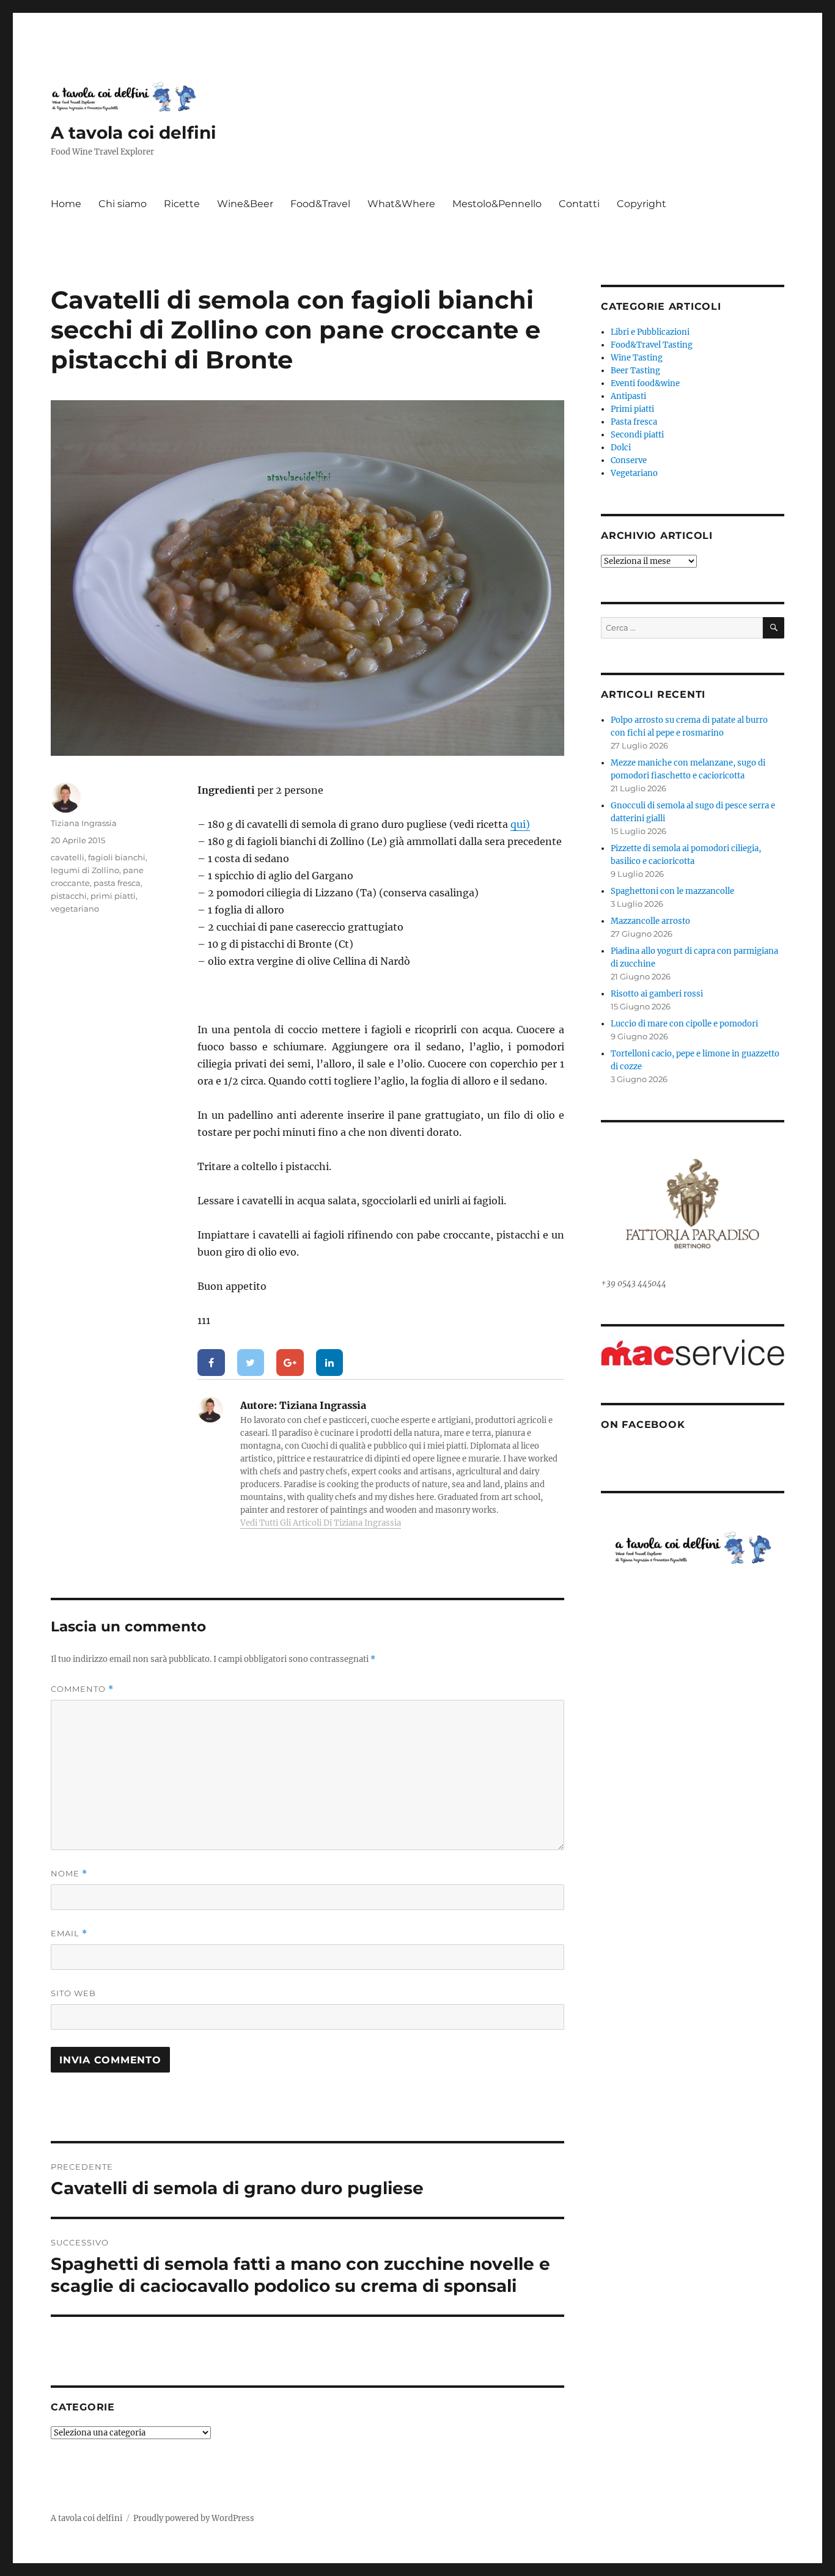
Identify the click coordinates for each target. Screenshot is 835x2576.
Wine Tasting (637, 358)
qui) (520, 824)
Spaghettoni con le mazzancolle (672, 891)
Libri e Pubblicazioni (650, 332)
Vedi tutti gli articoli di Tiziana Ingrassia (321, 1523)
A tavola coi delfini (133, 133)
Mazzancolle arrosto (650, 921)
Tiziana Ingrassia (84, 823)
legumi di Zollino (85, 870)
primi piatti (113, 896)
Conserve (629, 460)
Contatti (579, 204)
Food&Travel (320, 204)
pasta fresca (117, 883)
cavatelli (68, 857)
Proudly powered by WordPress (194, 2518)
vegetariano (75, 909)
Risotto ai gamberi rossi (657, 994)
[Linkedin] (330, 1363)
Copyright (642, 204)
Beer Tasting (635, 371)
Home (66, 204)
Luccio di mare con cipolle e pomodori (684, 1024)
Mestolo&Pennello (497, 204)
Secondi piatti (637, 435)
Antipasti (628, 396)
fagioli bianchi (117, 857)
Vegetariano (634, 473)
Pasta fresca (634, 422)
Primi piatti (632, 409)
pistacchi (69, 896)
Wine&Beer (245, 204)
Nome (69, 1874)
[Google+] (290, 1363)
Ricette (182, 204)
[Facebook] (211, 1363)
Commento (82, 1689)
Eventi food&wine (645, 383)
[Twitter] (251, 1363)
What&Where (401, 204)
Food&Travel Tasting (652, 345)
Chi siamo (123, 204)
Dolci (621, 448)
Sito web (73, 1993)
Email (69, 1934)
